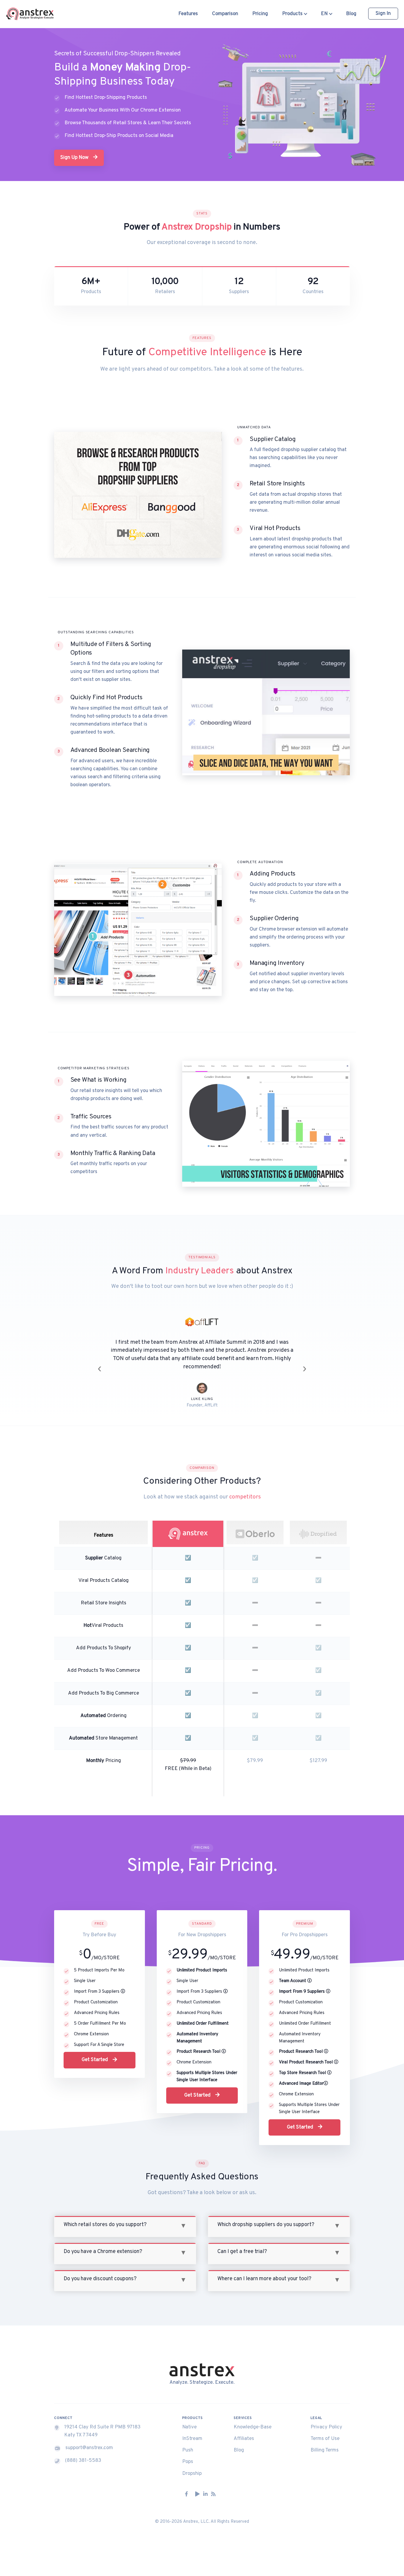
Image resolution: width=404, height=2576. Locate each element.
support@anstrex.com (89, 2440)
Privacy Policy (326, 2419)
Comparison (225, 14)
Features (188, 14)
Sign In (383, 14)
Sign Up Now (75, 158)
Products (293, 14)
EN (325, 14)
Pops (188, 2454)
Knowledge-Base (253, 2419)
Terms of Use (325, 2430)
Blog (351, 14)
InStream (192, 2430)
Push (188, 2442)
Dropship (192, 2465)
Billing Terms (325, 2442)
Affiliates (244, 2430)
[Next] (305, 1364)
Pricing (260, 14)
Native (189, 2419)
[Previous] (99, 1364)
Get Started (95, 2052)
